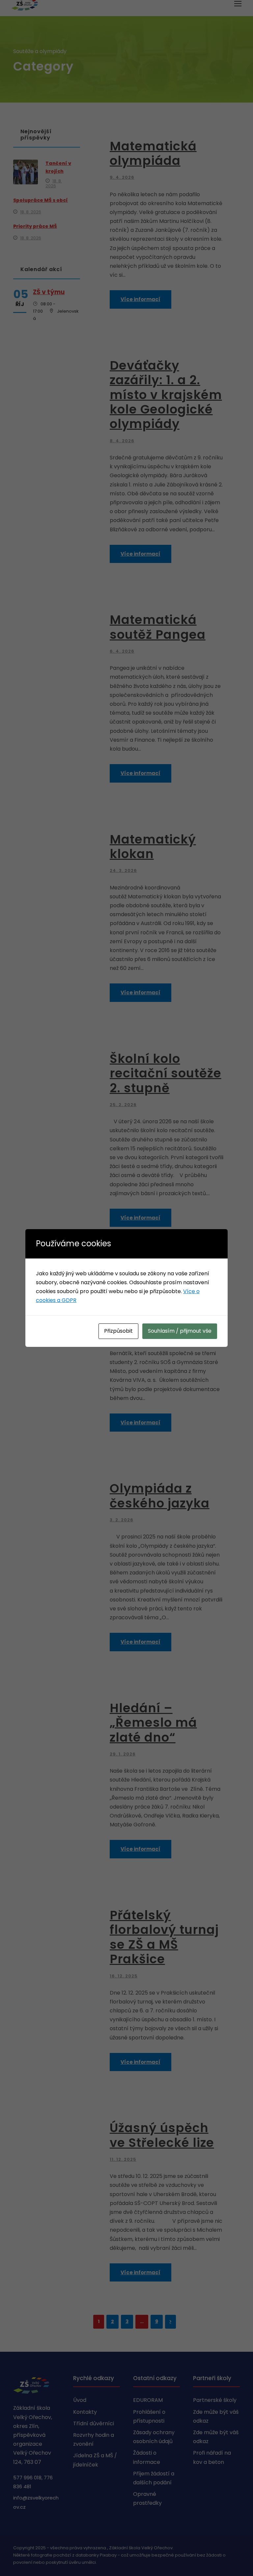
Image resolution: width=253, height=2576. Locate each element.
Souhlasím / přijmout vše (180, 1331)
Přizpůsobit (118, 1331)
